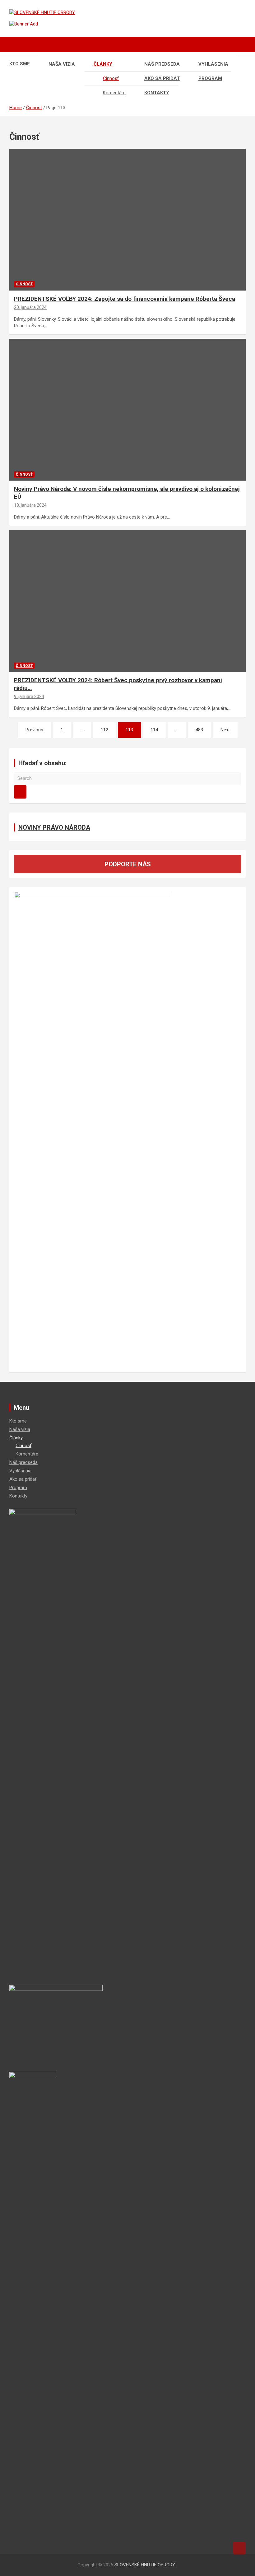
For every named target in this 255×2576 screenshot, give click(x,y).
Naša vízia (62, 64)
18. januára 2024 (30, 505)
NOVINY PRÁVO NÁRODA (54, 827)
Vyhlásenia (213, 64)
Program (210, 78)
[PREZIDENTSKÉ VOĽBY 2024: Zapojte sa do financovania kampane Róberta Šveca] (128, 220)
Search (20, 792)
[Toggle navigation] (17, 44)
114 (154, 730)
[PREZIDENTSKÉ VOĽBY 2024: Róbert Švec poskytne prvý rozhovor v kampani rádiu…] (128, 601)
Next (225, 730)
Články (103, 64)
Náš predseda (162, 64)
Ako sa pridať (162, 78)
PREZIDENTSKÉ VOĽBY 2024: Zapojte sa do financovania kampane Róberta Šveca (125, 299)
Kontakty (157, 93)
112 (104, 730)
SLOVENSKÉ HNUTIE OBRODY (145, 2565)
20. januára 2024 (30, 307)
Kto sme (20, 64)
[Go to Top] (239, 2548)
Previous (34, 730)
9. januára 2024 (29, 696)
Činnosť (111, 78)
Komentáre (114, 93)
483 (199, 730)
